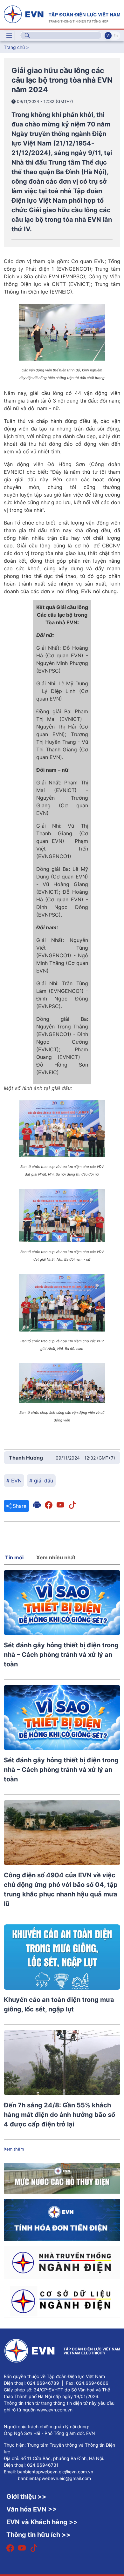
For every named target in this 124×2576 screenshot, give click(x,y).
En (116, 36)
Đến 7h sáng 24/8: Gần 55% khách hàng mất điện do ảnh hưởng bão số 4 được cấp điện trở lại (59, 2115)
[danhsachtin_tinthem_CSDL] (62, 2301)
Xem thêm (14, 2149)
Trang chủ (14, 47)
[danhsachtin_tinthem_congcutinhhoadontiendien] (62, 2220)
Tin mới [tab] (14, 1557)
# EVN (14, 1481)
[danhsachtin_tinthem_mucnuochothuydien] (62, 2178)
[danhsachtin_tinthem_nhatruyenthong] (62, 2262)
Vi (108, 36)
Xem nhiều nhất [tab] (56, 1557)
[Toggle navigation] (9, 36)
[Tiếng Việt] (62, 14)
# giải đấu (41, 1481)
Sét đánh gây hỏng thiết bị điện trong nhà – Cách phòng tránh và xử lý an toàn (61, 1655)
